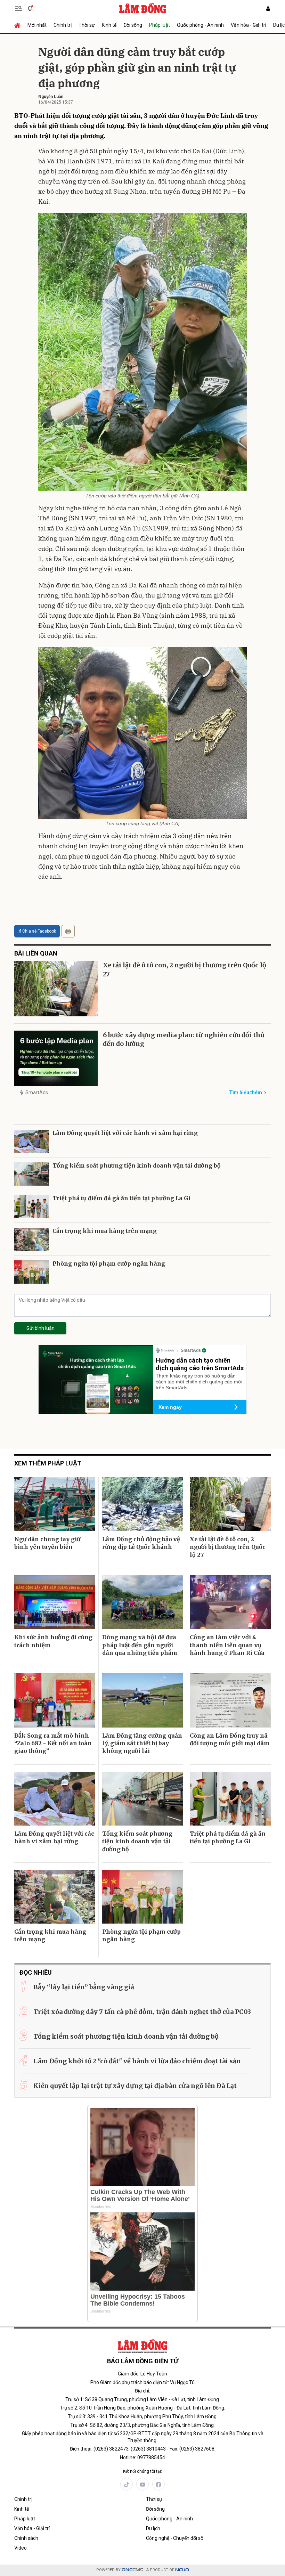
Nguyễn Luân (51, 97)
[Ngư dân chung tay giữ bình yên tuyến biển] (55, 1504)
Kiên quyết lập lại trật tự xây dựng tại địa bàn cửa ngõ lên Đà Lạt (135, 2086)
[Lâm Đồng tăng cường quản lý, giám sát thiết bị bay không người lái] (143, 1700)
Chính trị (63, 25)
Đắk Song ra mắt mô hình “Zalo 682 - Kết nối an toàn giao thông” (53, 1743)
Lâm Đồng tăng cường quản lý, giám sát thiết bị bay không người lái (142, 1743)
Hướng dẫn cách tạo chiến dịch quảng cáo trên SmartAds (200, 1364)
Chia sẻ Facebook (39, 931)
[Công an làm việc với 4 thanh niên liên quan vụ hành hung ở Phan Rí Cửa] (230, 1602)
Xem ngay (170, 1407)
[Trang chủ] (19, 25)
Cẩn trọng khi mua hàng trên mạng (105, 1231)
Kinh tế (109, 25)
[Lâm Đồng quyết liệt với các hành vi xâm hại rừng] (32, 1141)
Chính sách (26, 2538)
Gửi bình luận (40, 1328)
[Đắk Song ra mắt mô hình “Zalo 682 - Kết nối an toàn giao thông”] (55, 1700)
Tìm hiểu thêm (246, 1092)
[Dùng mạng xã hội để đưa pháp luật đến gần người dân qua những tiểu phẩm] (143, 1602)
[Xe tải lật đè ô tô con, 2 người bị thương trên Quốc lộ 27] (56, 989)
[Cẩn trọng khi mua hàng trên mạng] (32, 1239)
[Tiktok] (127, 2484)
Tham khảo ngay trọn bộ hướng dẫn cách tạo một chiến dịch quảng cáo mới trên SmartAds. (199, 1382)
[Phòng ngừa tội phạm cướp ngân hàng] (32, 1272)
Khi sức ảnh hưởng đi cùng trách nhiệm (53, 1641)
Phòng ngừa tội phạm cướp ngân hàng (109, 1263)
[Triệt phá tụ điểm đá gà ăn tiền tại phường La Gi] (32, 1207)
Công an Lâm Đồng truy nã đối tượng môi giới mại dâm (230, 1739)
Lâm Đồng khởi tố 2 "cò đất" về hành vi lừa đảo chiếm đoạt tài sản (137, 2061)
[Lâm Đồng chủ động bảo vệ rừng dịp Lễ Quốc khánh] (143, 1504)
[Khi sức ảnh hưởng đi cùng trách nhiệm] (55, 1602)
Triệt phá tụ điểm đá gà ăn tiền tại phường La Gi (121, 1198)
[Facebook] (158, 2484)
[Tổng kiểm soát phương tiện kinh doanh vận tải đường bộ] (32, 1174)
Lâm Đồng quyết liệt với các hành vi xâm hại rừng (125, 1133)
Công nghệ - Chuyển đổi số (175, 2538)
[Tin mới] (30, 8)
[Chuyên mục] (18, 8)
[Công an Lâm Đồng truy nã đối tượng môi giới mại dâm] (230, 1700)
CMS (132, 2570)
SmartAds (37, 1092)
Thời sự (87, 25)
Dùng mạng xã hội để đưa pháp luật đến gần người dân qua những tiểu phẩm (140, 1645)
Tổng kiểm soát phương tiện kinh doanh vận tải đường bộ (137, 1165)
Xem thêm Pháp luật (48, 1463)
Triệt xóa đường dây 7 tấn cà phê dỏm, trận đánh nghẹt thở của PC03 (142, 2012)
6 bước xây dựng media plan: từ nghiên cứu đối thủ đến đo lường (184, 1039)
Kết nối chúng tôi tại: (142, 2471)
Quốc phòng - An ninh (200, 25)
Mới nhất (37, 25)
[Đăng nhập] (268, 9)
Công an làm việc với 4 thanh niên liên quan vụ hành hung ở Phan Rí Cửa (227, 1645)
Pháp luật (160, 25)
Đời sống (133, 25)
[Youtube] (142, 2484)
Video (21, 2548)
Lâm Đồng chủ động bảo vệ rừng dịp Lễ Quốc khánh (141, 1543)
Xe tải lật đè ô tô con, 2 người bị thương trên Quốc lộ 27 (185, 969)
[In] (68, 931)
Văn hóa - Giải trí (249, 25)
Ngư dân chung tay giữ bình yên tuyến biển (47, 1543)
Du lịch (153, 2528)
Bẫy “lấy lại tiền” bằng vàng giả (84, 1987)
